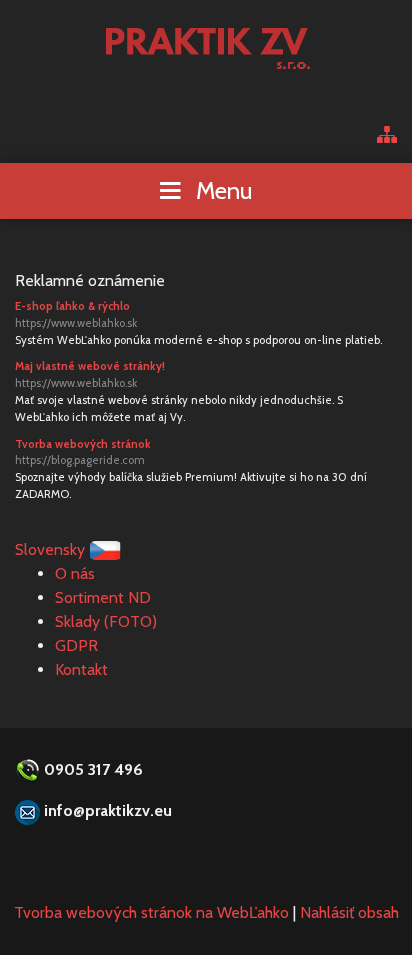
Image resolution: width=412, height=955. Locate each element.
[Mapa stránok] (387, 136)
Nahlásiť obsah (349, 912)
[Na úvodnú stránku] (206, 42)
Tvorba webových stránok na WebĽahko (151, 912)
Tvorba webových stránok (83, 452)
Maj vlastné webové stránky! (90, 374)
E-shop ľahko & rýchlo (76, 314)
